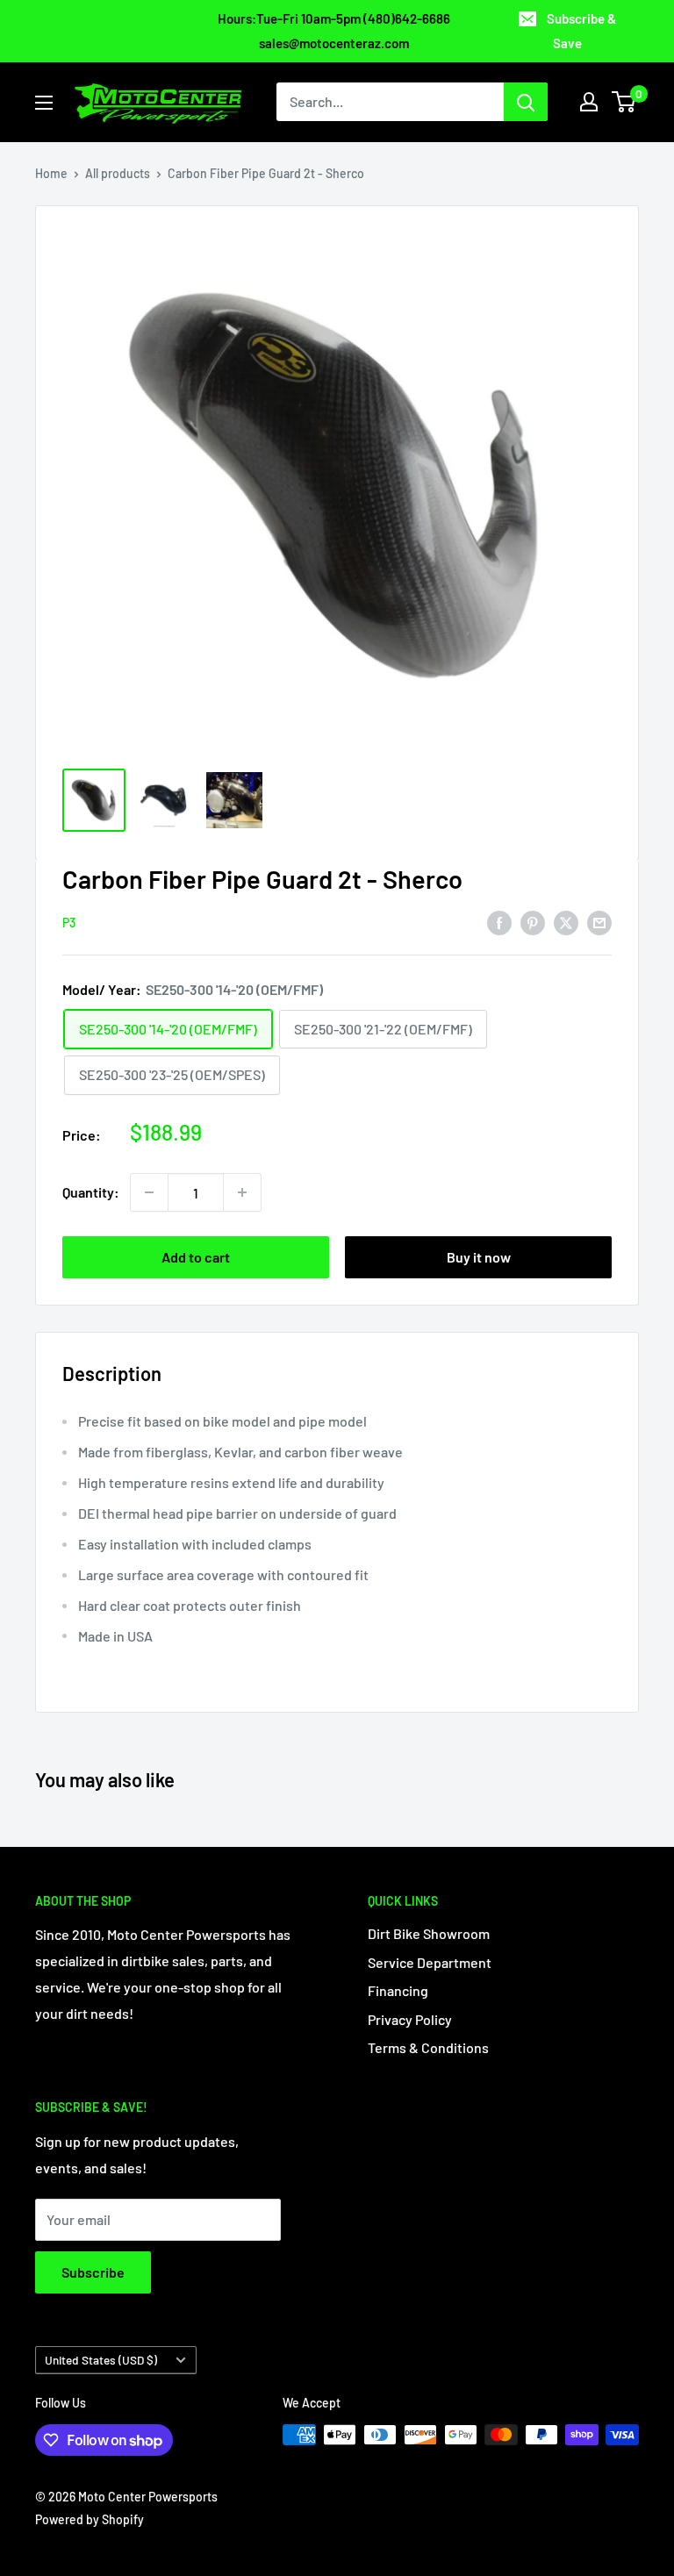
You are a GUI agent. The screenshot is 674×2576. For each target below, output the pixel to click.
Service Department (430, 1962)
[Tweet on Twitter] (566, 922)
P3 (69, 923)
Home (51, 173)
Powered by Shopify (90, 2519)
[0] (624, 102)
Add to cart (196, 1257)
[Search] (526, 102)
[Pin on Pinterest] (533, 922)
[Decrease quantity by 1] (149, 1192)
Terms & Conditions (428, 2047)
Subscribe (93, 2272)
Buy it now (479, 1257)
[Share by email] (599, 922)
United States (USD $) (101, 2360)
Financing (398, 1990)
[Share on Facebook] (499, 922)
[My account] (589, 102)
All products (118, 173)
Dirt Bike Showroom (429, 1933)
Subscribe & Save (581, 31)
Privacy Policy (410, 2019)
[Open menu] (44, 103)
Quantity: (91, 1192)
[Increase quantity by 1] (242, 1192)
